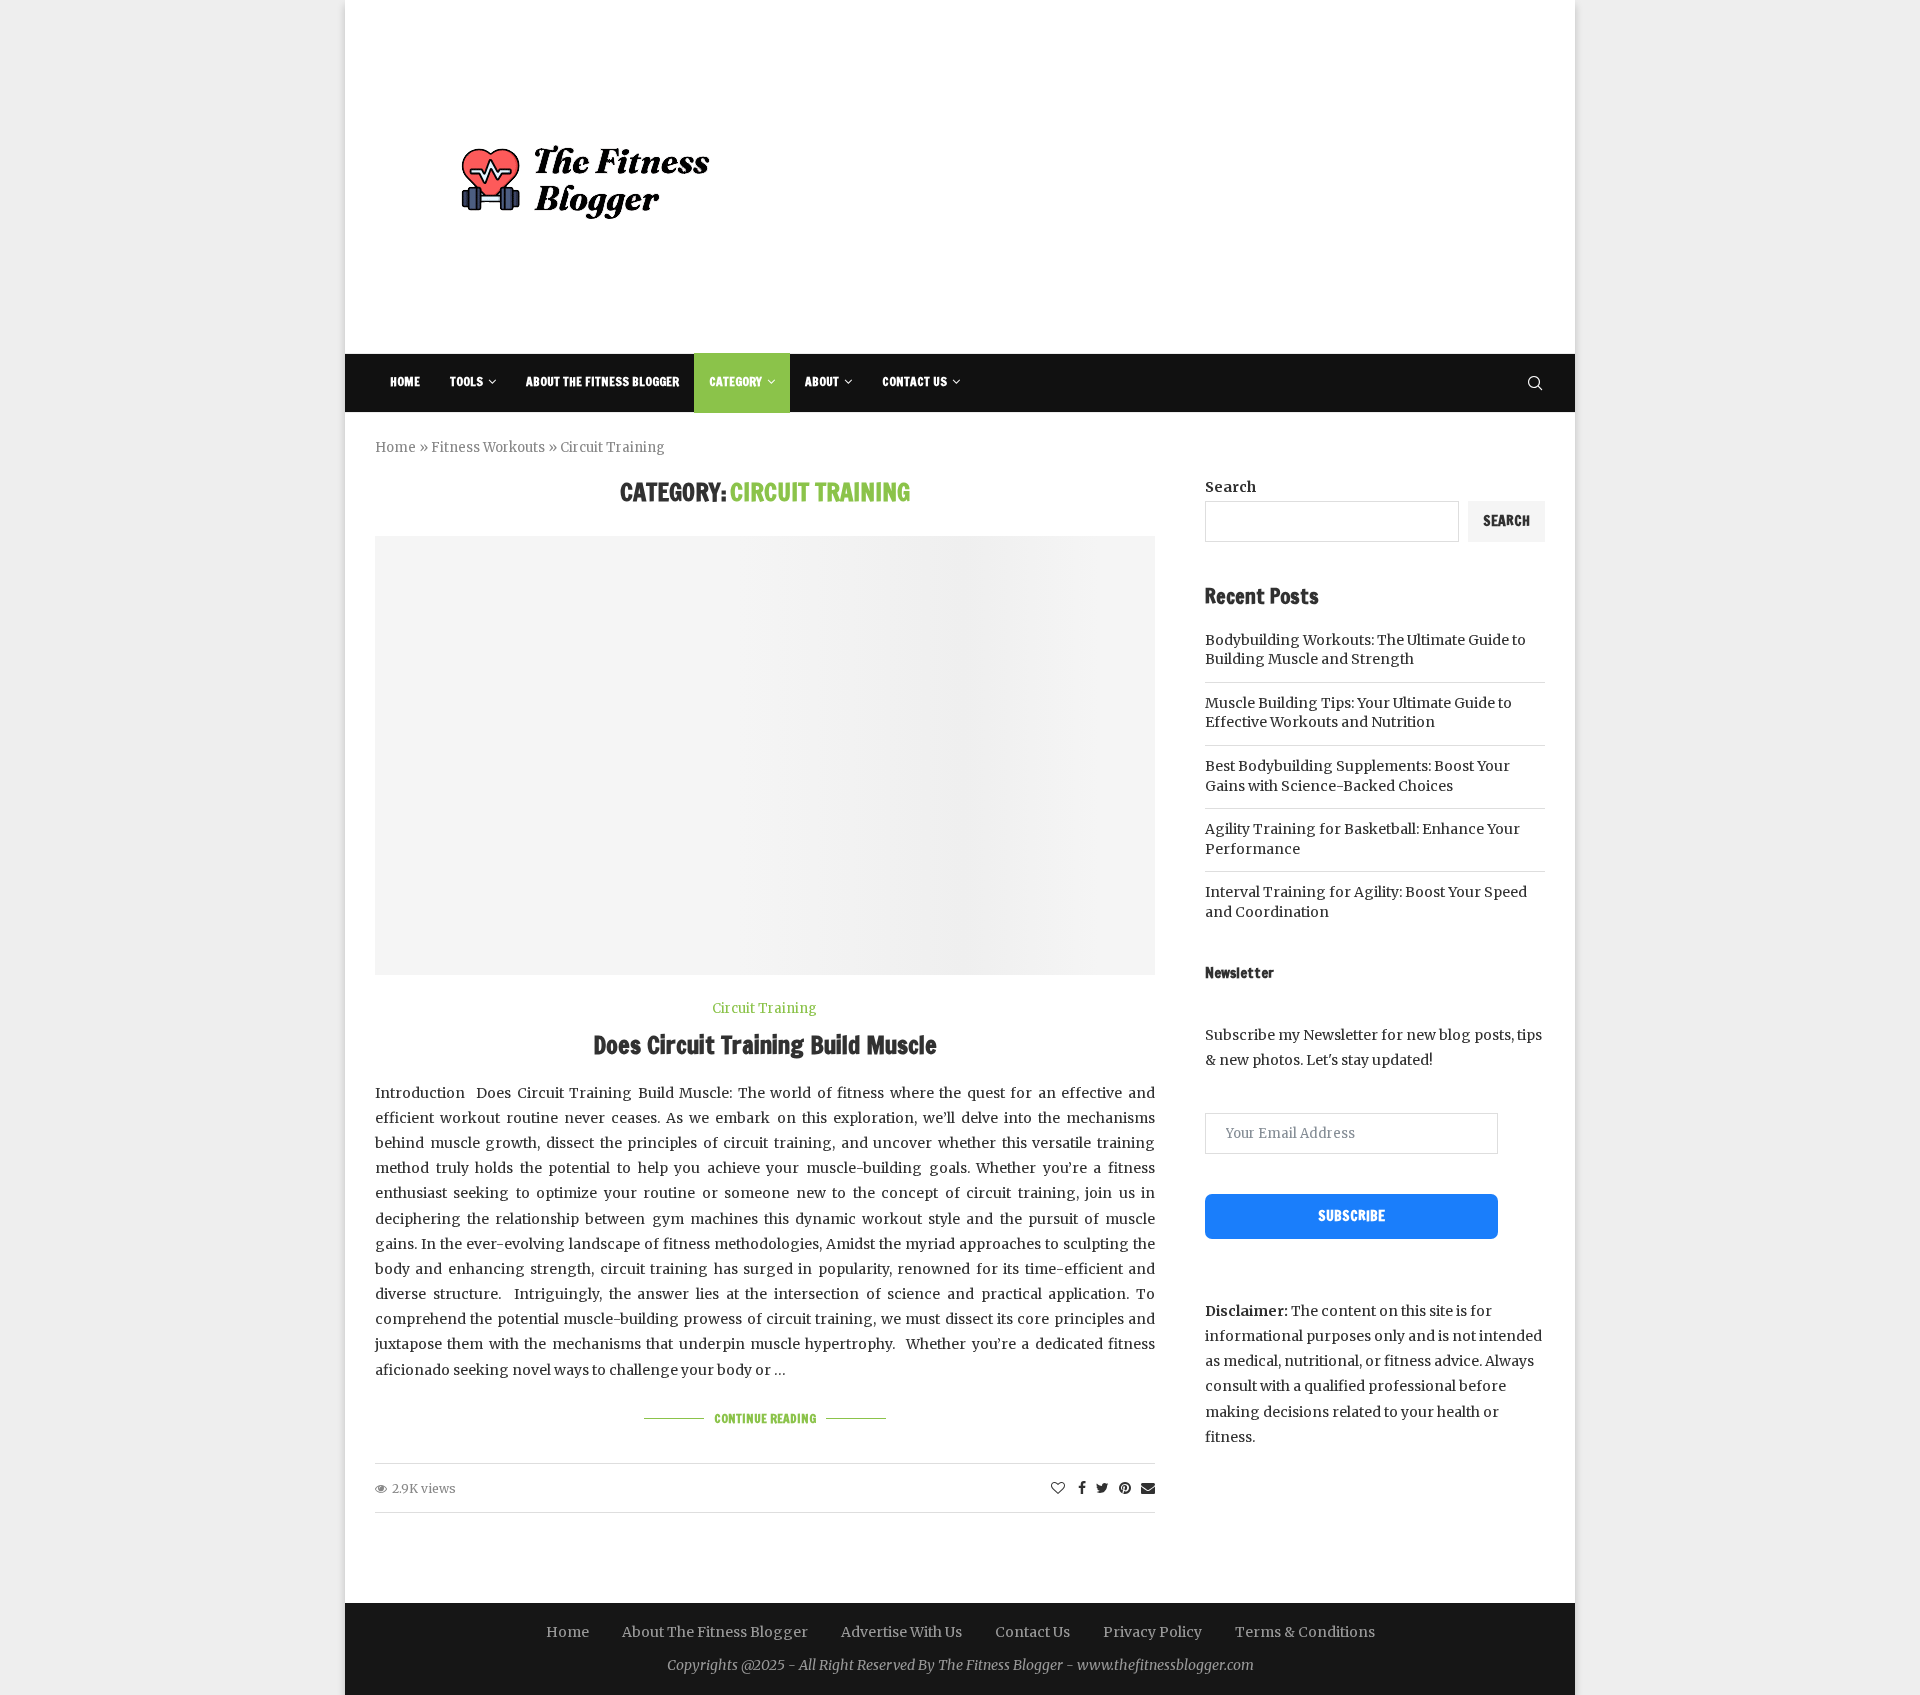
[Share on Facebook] (1082, 1488)
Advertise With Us (901, 1632)
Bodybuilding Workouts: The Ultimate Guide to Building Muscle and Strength (1365, 650)
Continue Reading (765, 1418)
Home (405, 381)
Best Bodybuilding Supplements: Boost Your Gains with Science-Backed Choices (1357, 776)
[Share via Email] (1148, 1488)
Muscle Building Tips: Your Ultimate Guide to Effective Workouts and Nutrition (1358, 713)
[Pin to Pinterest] (1125, 1488)
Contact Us (914, 381)
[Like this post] (1058, 1488)
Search (1230, 487)
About (822, 381)
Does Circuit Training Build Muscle (765, 1045)
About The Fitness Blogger (602, 381)
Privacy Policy (1152, 1632)
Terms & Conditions (1305, 1632)
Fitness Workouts (488, 447)
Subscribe (1351, 1216)
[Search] (1535, 383)
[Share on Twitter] (1102, 1488)
